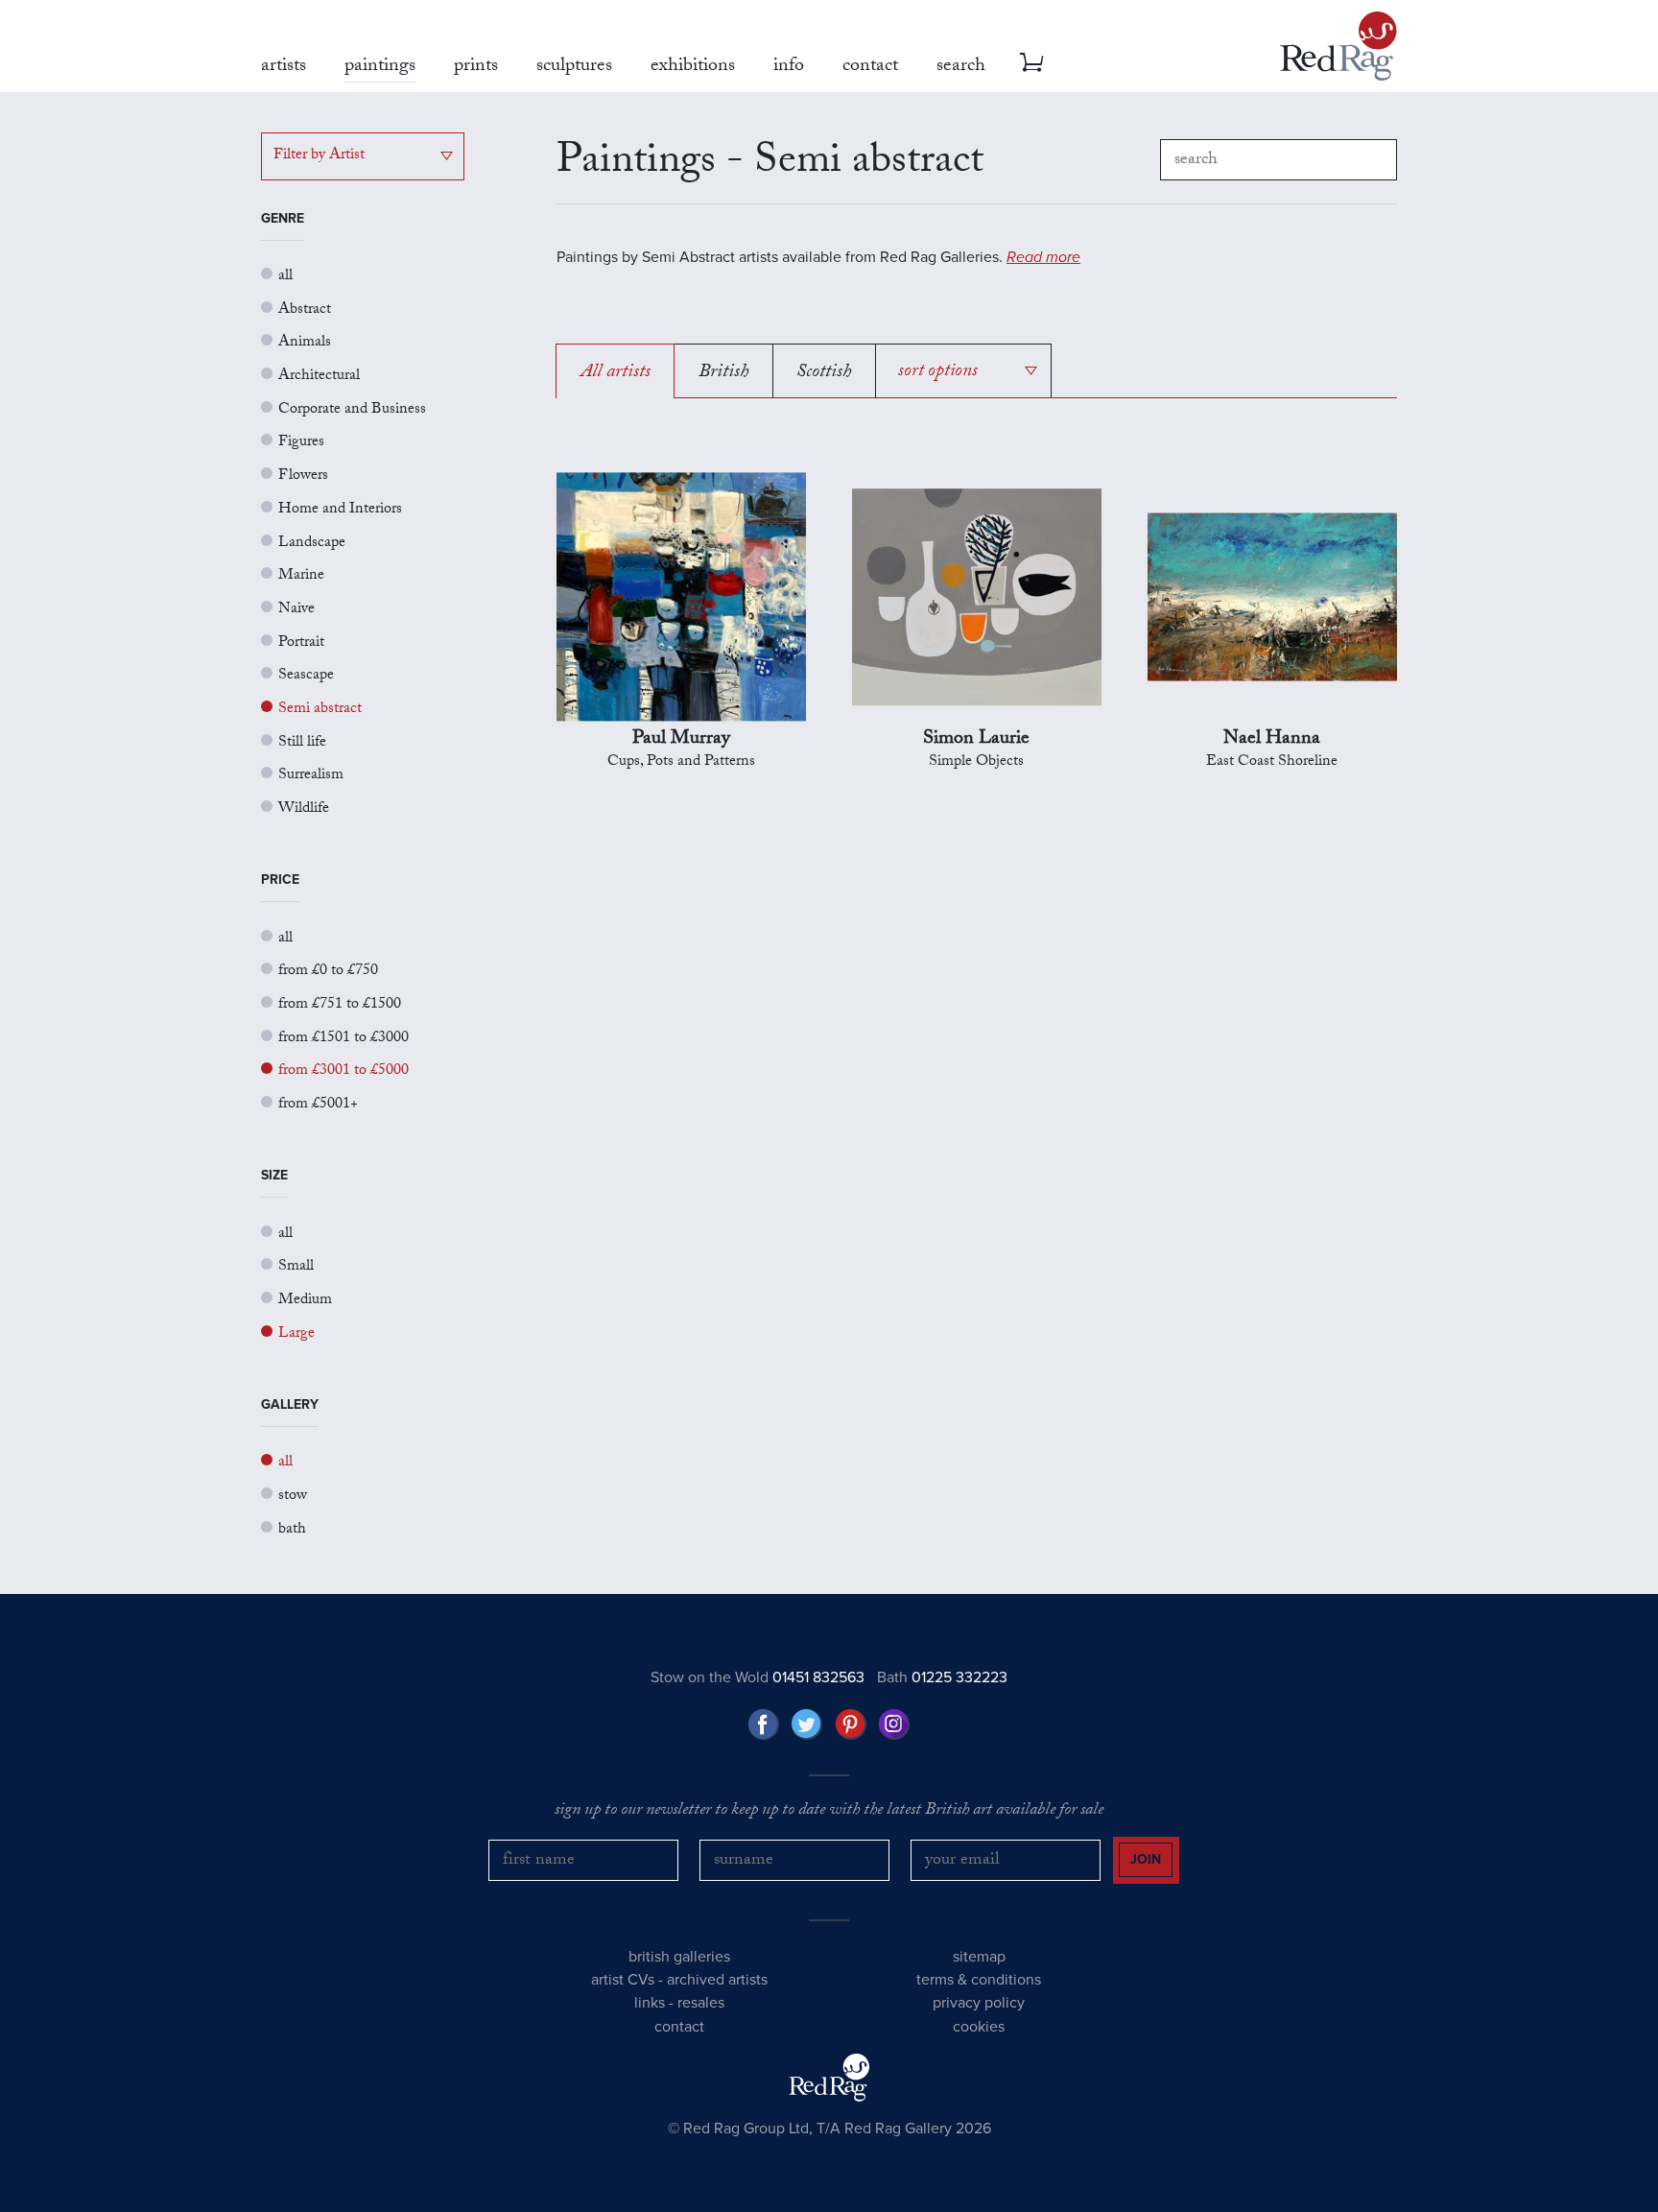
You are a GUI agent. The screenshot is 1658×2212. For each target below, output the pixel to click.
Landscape (312, 544)
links (650, 2003)
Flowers (303, 476)
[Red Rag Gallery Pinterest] (851, 1724)
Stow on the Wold (758, 1677)
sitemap (979, 1957)
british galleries (679, 1957)
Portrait (301, 643)
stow (293, 1497)
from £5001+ (318, 1105)
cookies (979, 2027)
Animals (305, 343)
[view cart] (1031, 62)
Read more (1043, 257)
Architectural (319, 377)
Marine (301, 576)
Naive (296, 610)
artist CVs (623, 1980)
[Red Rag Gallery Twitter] (807, 1724)
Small (296, 1267)
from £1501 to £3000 (343, 1039)
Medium (305, 1301)
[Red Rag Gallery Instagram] (894, 1724)
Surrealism (311, 776)
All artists (616, 373)
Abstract (305, 310)
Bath (942, 1677)
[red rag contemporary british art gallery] (1338, 46)
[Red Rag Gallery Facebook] (764, 1724)
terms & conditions (979, 1980)
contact (679, 2027)
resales (701, 2003)
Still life (302, 743)
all (285, 277)
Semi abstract (320, 710)
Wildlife (304, 809)
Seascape (306, 676)
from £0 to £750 (328, 972)
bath (292, 1530)
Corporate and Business (352, 410)
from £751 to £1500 (340, 1005)
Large (296, 1334)
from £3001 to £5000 (343, 1071)
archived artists (717, 1980)
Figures (301, 443)
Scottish (824, 373)
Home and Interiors (340, 510)
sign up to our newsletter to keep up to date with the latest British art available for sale (829, 1812)
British (723, 373)
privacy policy (979, 2003)
